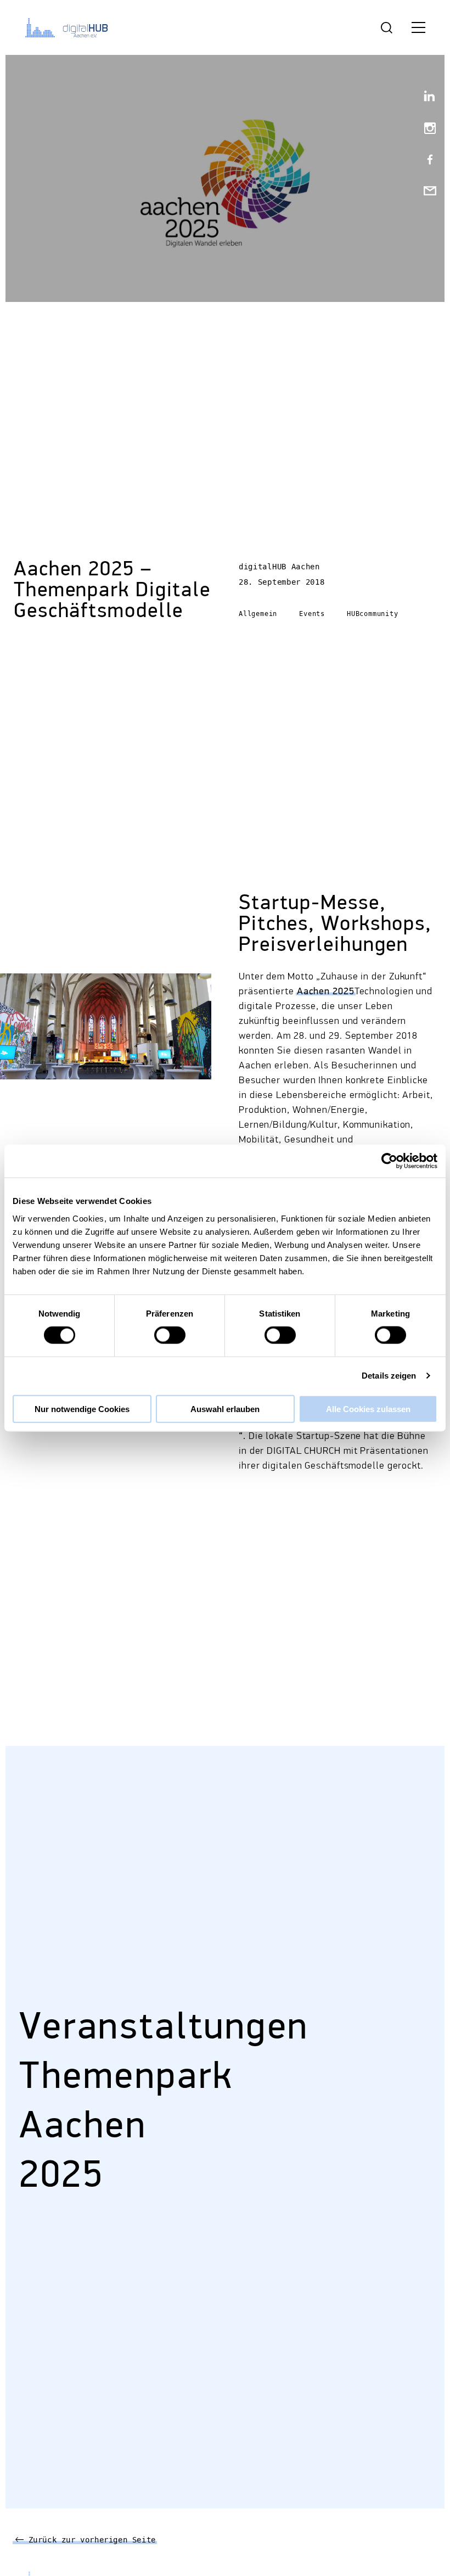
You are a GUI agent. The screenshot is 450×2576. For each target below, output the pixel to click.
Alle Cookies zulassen (368, 1409)
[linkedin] (425, 98)
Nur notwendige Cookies (82, 1409)
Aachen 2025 (326, 992)
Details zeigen (389, 1376)
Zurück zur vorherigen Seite (90, 2540)
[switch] (170, 1335)
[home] (69, 27)
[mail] (425, 192)
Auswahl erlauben (225, 1409)
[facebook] (425, 161)
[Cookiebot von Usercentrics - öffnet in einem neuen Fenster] (389, 1161)
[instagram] (425, 129)
